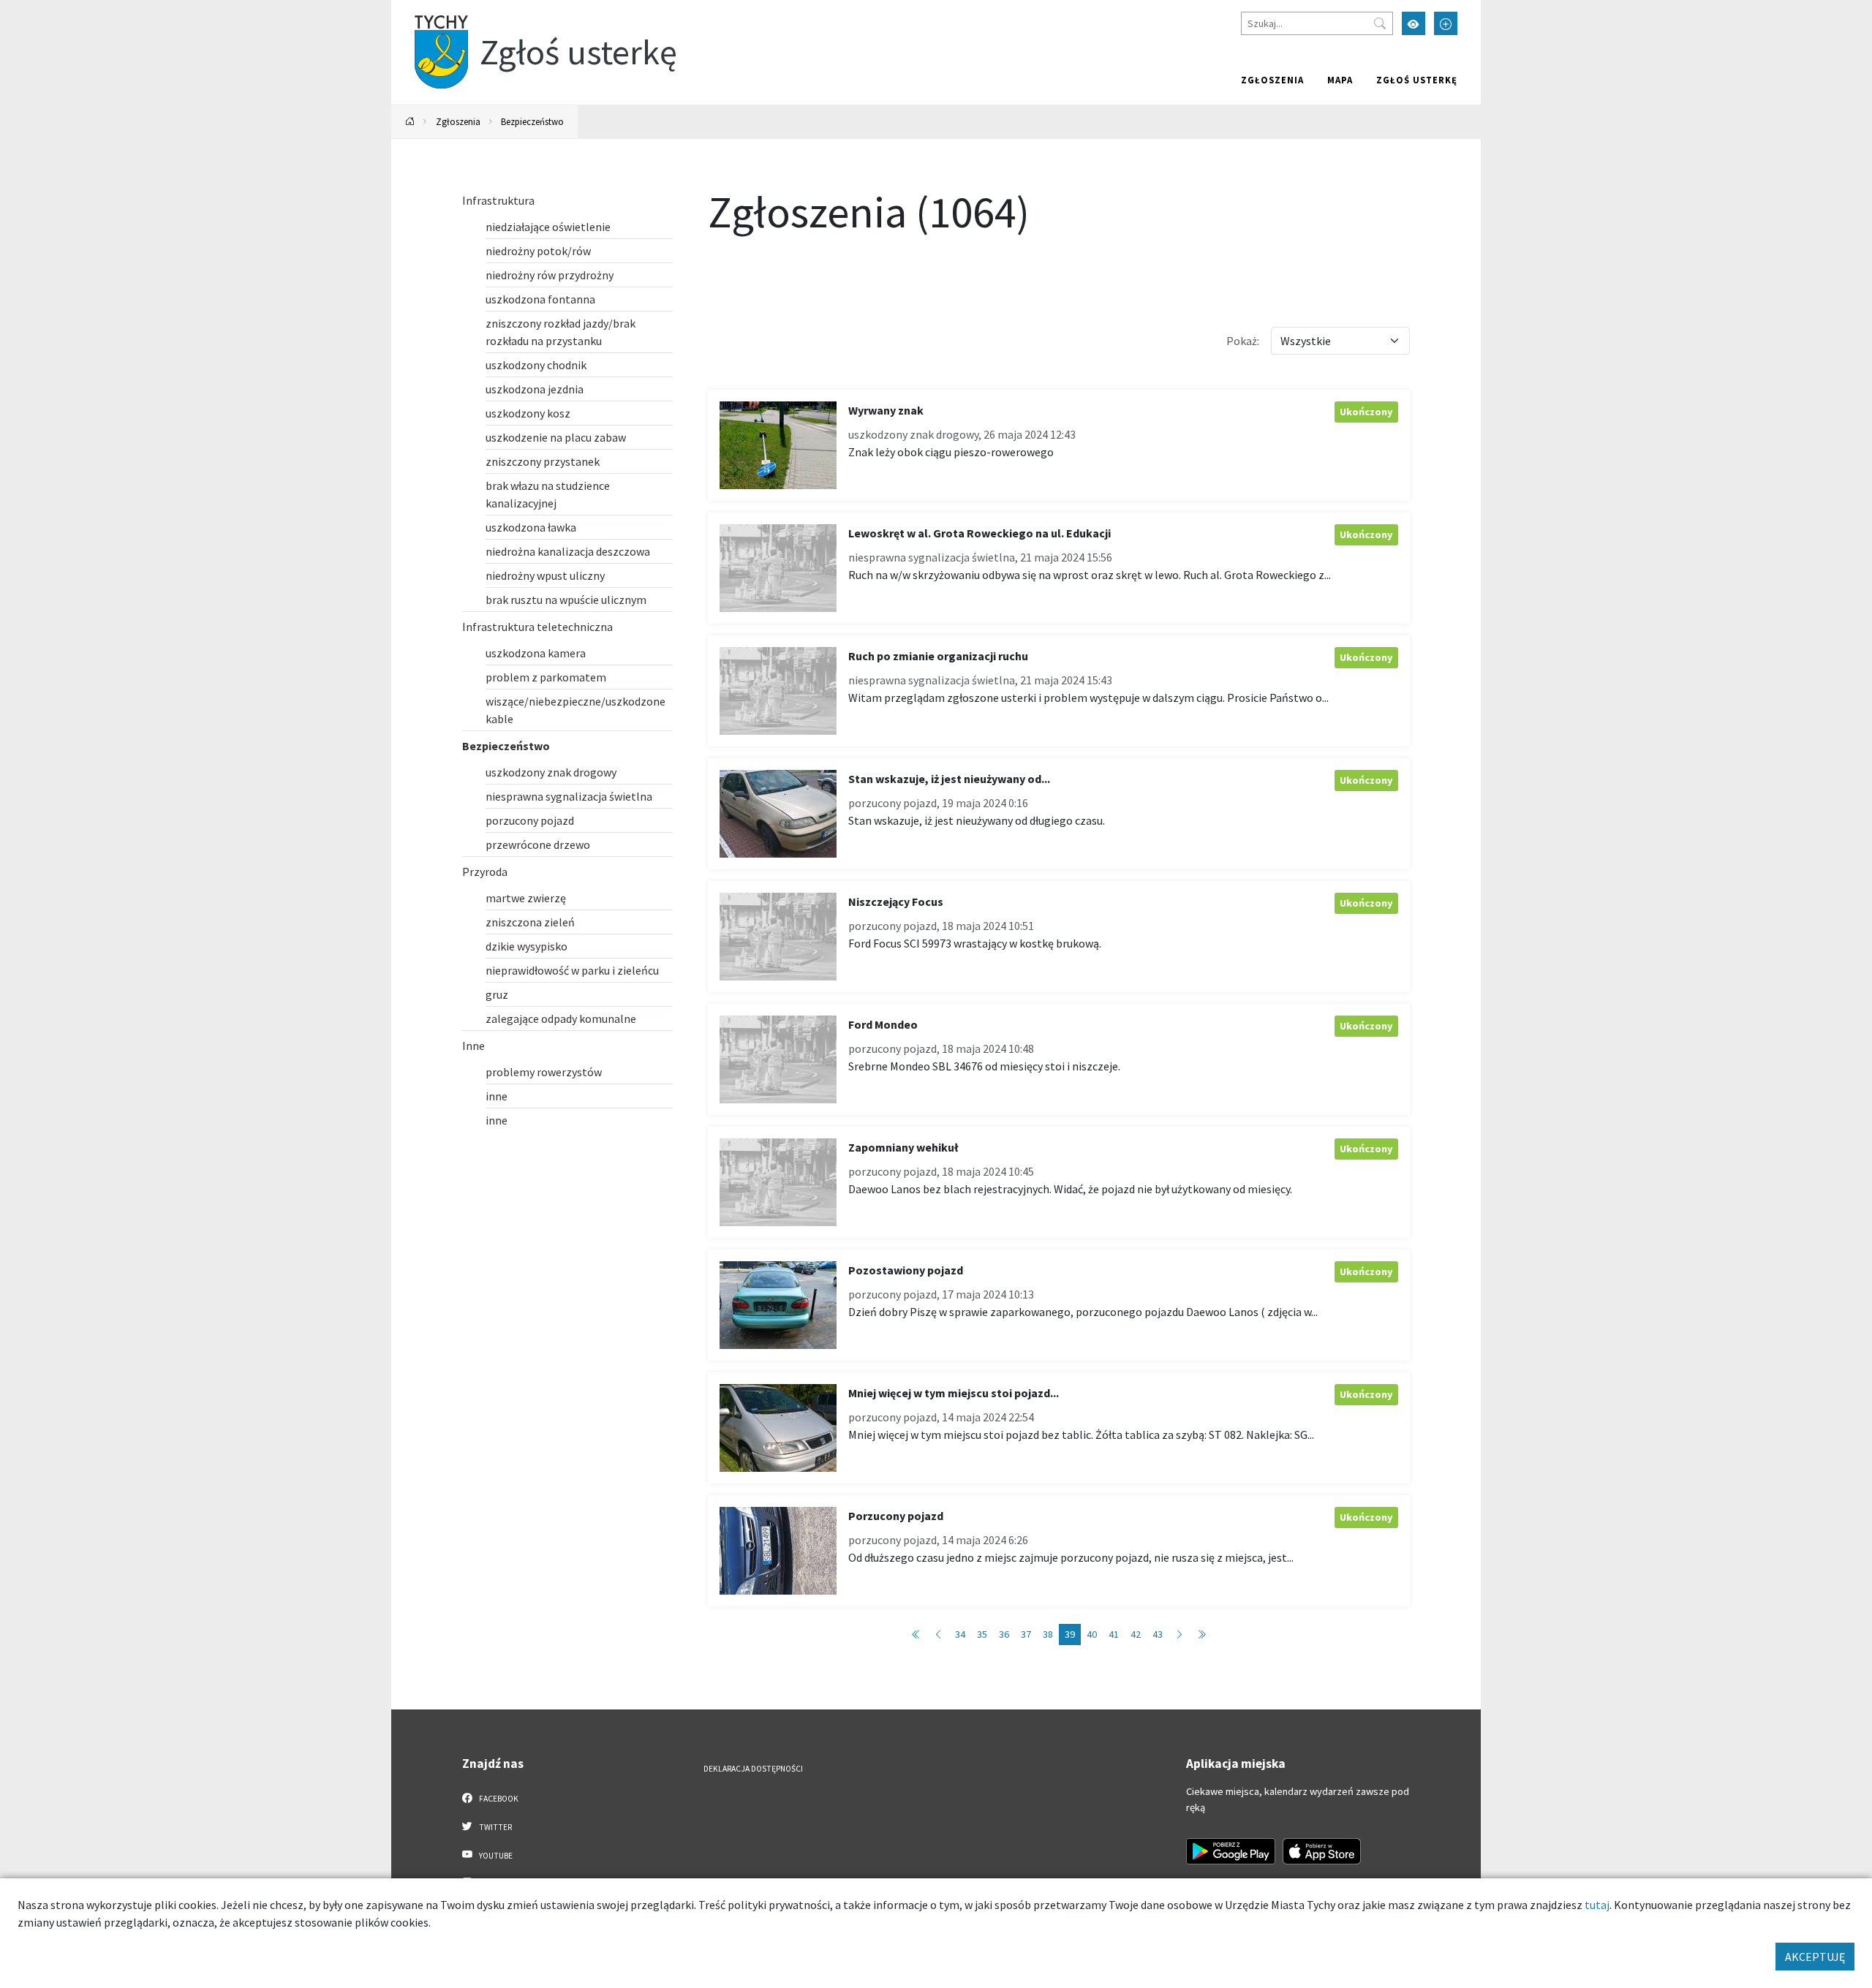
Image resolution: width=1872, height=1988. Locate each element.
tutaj (1597, 1905)
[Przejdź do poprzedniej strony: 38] (938, 1634)
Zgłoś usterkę (1417, 80)
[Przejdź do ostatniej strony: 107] (1201, 1634)
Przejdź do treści (429, 9)
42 (1136, 1634)
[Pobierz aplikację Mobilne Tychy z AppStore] (1322, 1851)
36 (1004, 1634)
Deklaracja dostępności (753, 1769)
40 (1092, 1634)
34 (960, 1634)
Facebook (498, 1799)
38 (1048, 1634)
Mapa (1340, 80)
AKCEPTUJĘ (1815, 1957)
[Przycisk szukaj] (1380, 23)
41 (1114, 1634)
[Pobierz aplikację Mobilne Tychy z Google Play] (1231, 1851)
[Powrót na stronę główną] (410, 122)
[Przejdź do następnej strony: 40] (1180, 1634)
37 (1026, 1634)
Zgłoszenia (1272, 80)
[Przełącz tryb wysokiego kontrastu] (1414, 23)
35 (982, 1634)
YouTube (495, 1856)
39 (1070, 1634)
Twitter (495, 1827)
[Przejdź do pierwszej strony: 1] (916, 1634)
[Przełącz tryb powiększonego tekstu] (1446, 23)
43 (1158, 1634)
